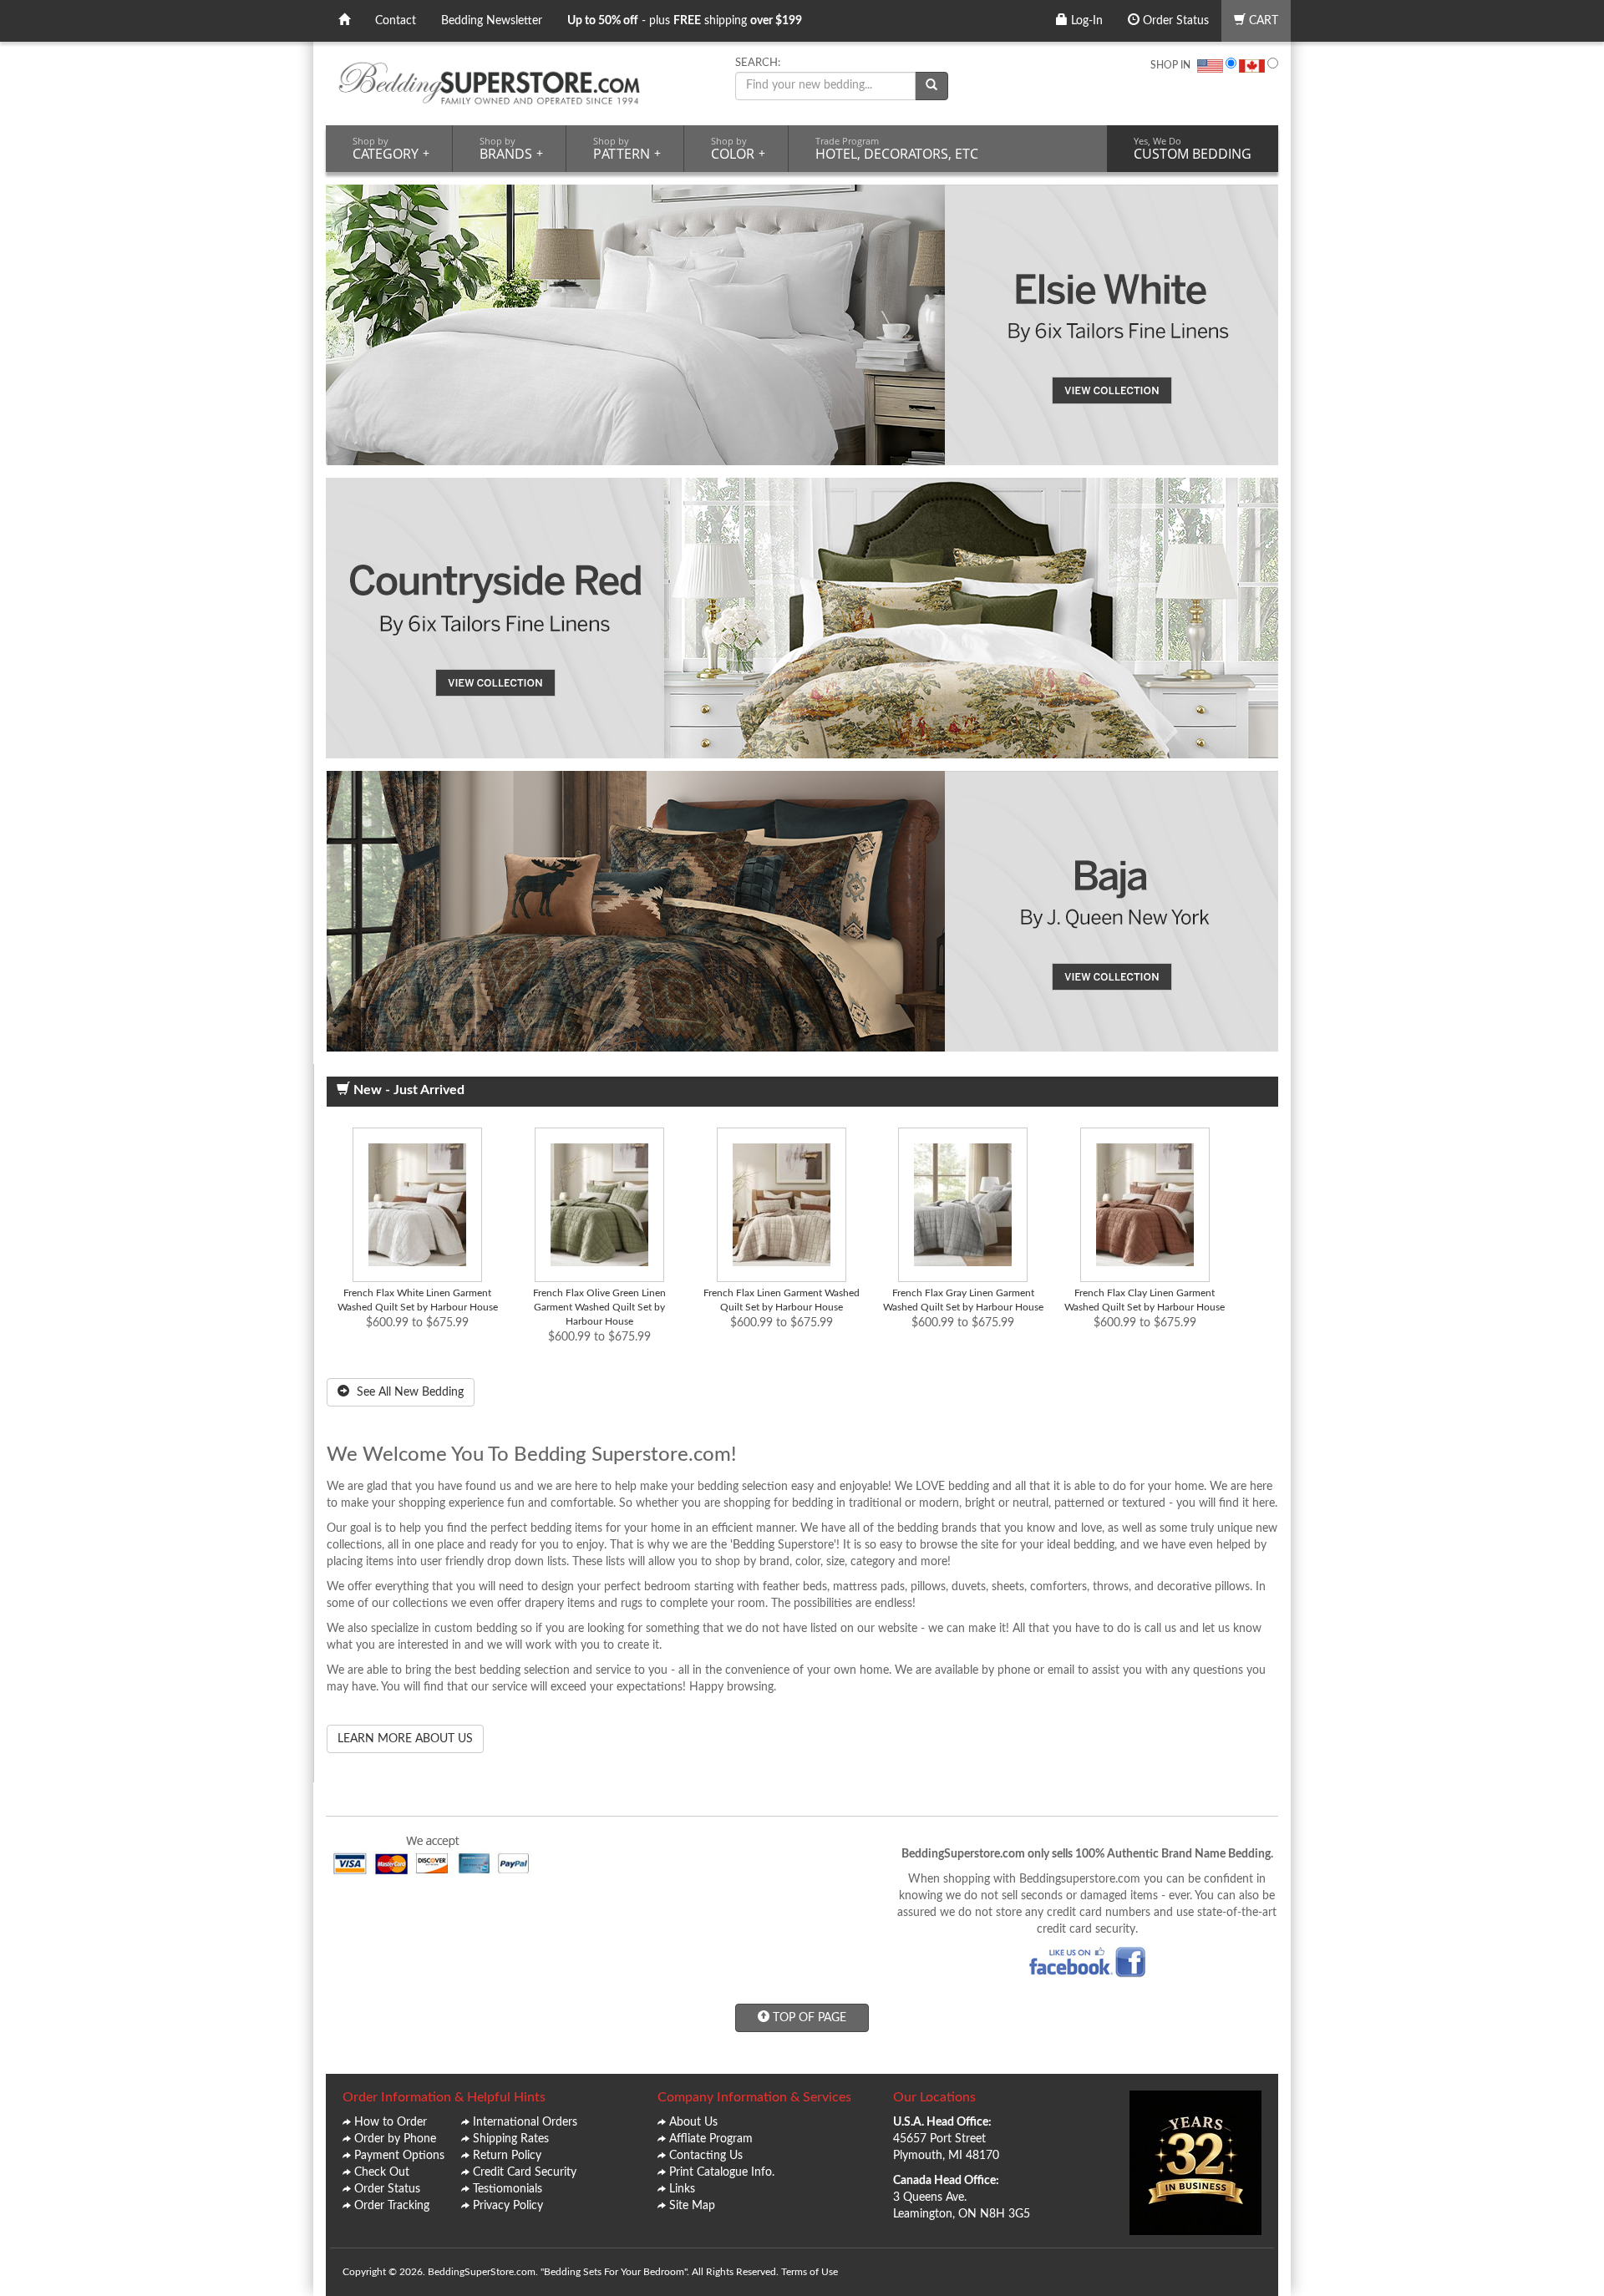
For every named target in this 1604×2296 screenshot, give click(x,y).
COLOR (738, 149)
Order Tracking (392, 2206)
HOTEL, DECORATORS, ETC (897, 149)
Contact (396, 21)
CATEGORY (391, 149)
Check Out (382, 2172)
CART (1262, 21)
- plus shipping (685, 21)
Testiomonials (508, 2189)
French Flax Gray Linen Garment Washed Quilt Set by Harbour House (963, 1300)
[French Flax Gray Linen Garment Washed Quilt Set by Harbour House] (963, 1205)
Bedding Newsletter (492, 21)
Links (682, 2189)
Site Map (692, 2206)
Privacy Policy (508, 2206)
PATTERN (627, 149)
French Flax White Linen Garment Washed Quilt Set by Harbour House (418, 1300)
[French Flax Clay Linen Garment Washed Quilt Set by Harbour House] (1145, 1205)
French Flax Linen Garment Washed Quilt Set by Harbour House (782, 1300)
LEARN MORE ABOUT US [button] (405, 1739)
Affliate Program (711, 2139)
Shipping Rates (511, 2139)
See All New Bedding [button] (409, 1392)
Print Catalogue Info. (722, 2172)
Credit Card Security (525, 2172)
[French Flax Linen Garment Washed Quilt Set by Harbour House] (781, 1205)
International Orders (525, 2122)
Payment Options (399, 2156)
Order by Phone (395, 2139)
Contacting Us (706, 2156)
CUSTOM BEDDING (1193, 149)
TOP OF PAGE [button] (808, 2018)
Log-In (1085, 21)
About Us (693, 2122)
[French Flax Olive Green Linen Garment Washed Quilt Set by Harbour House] (600, 1205)
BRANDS (511, 149)
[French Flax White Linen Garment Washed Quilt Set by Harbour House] (418, 1205)
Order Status (1174, 21)
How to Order (391, 2122)
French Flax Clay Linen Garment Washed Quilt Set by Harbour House (1145, 1300)
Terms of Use (810, 2272)
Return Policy (507, 2156)
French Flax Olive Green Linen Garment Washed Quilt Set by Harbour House (599, 1307)
